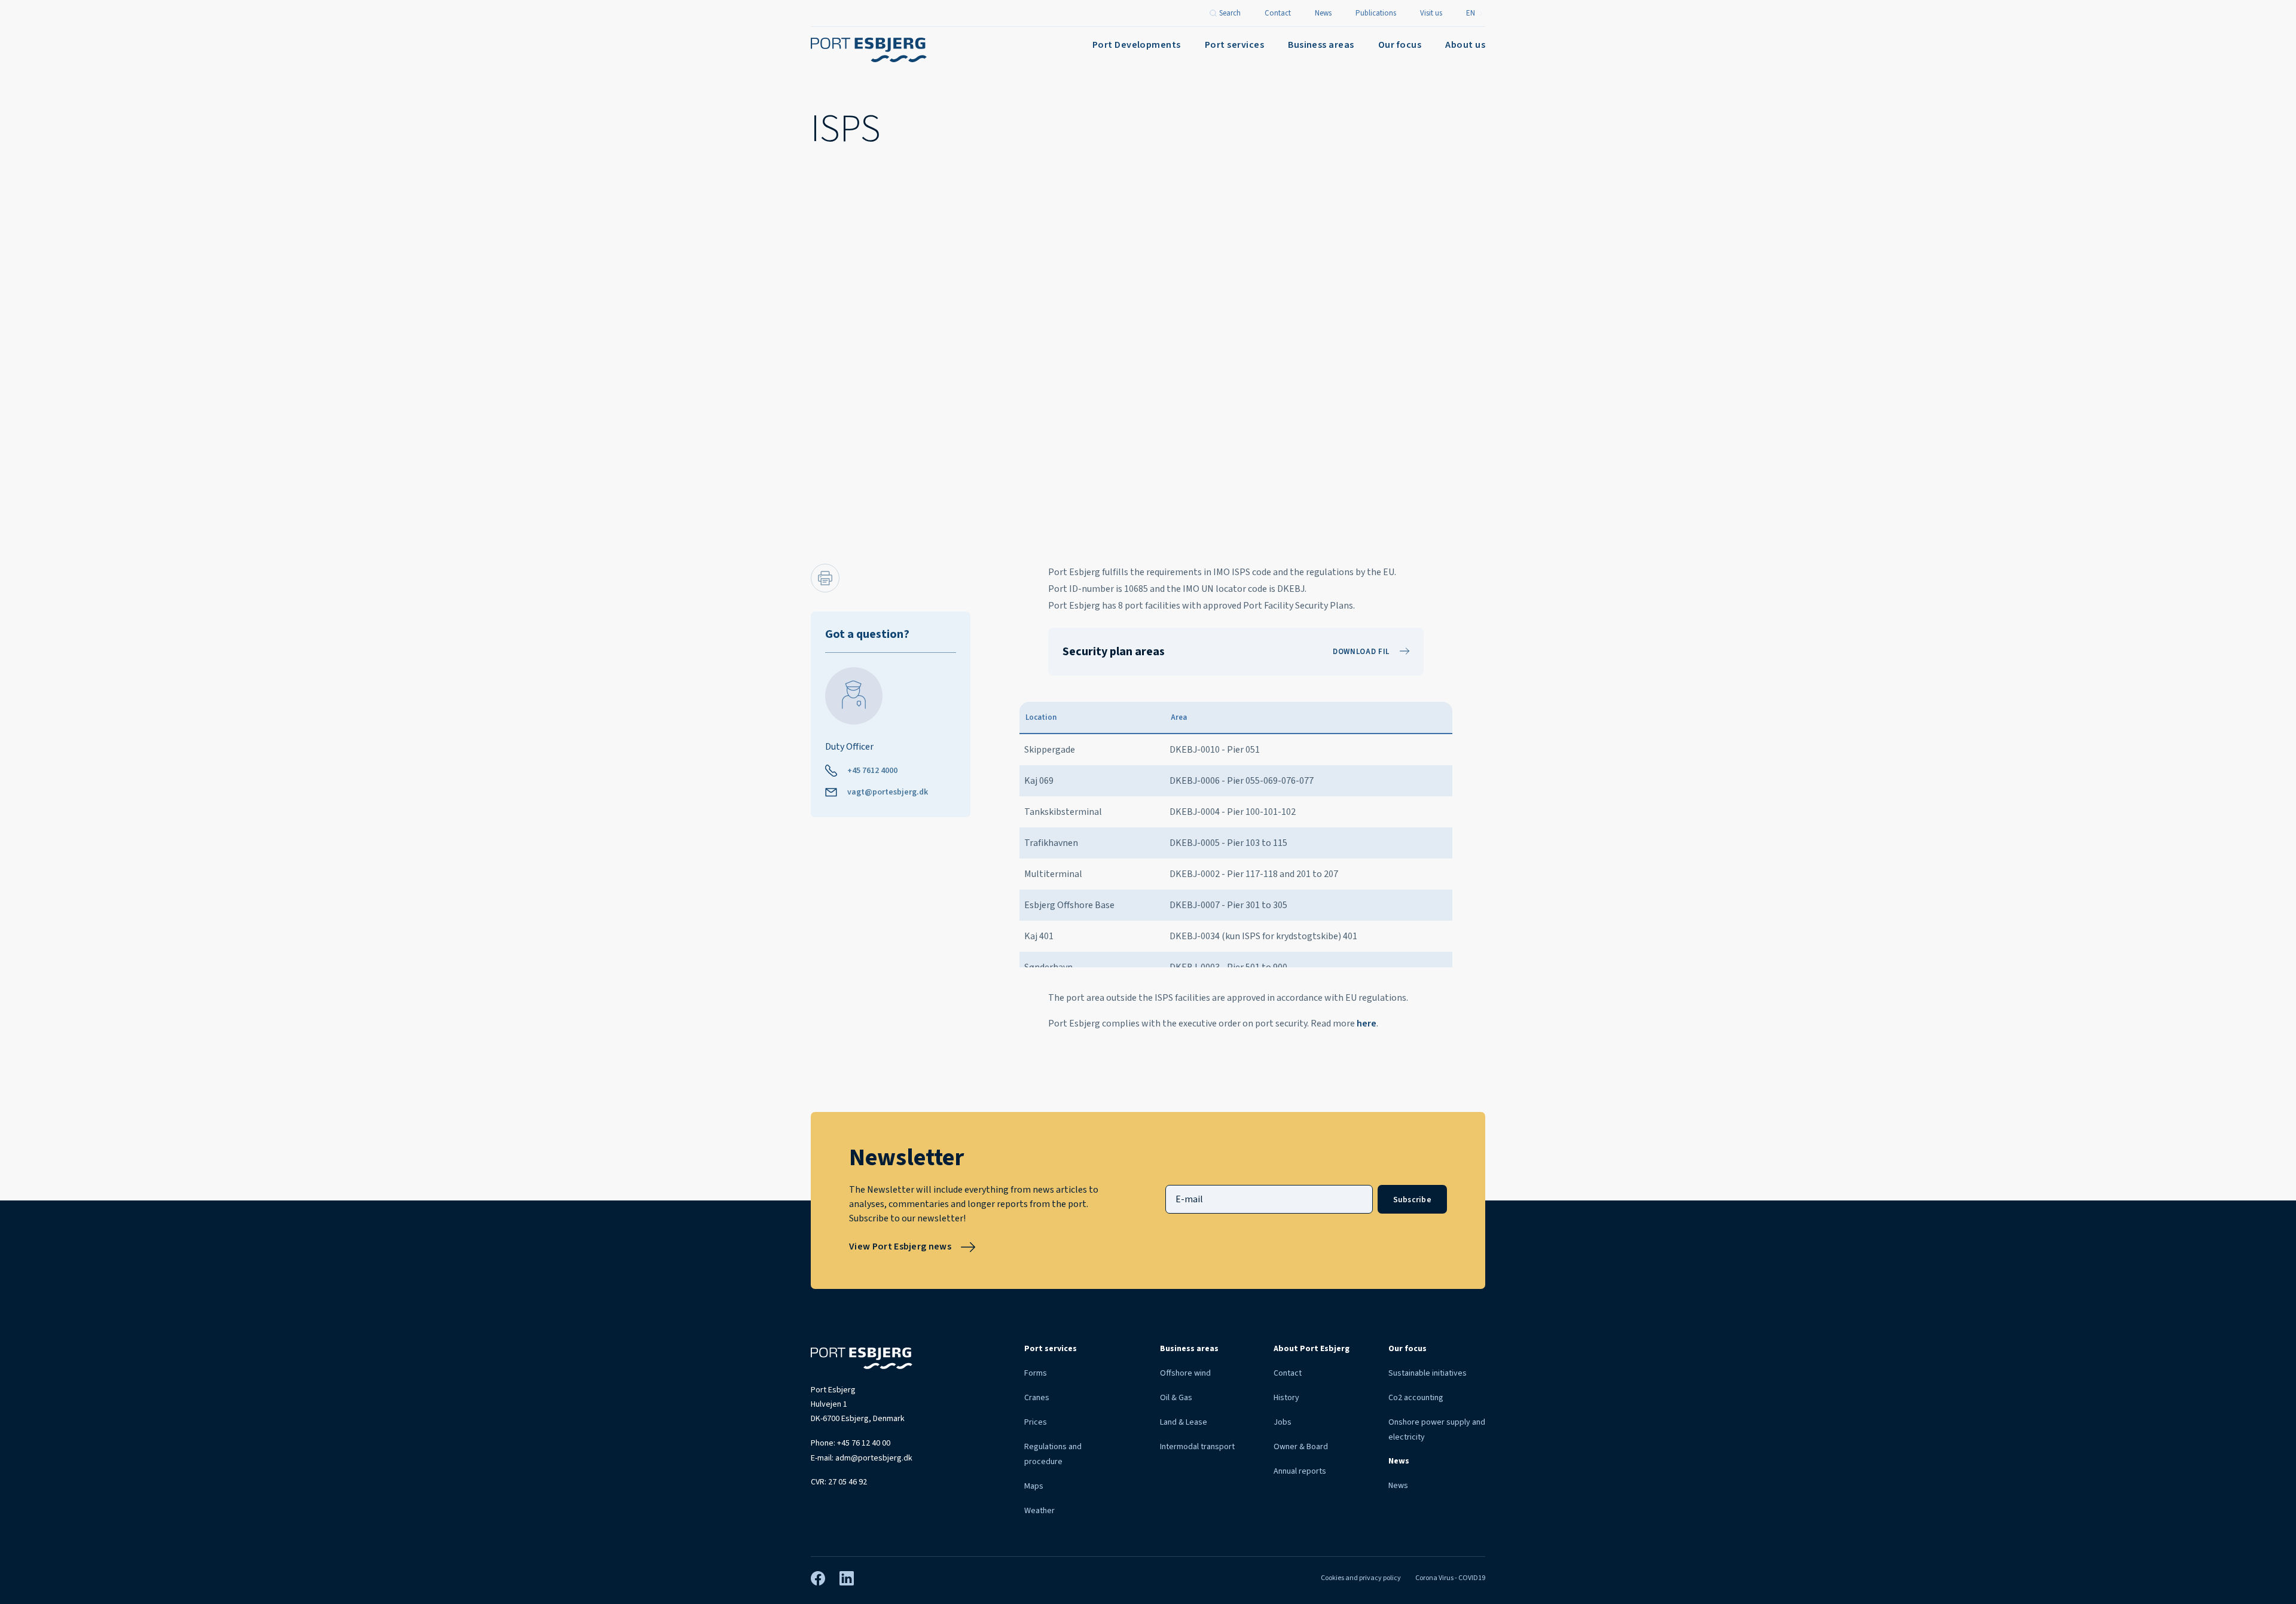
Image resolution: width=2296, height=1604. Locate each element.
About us (1465, 45)
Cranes (1037, 1398)
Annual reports (1300, 1471)
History (1286, 1398)
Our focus (1400, 45)
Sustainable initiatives (1428, 1373)
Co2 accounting (1416, 1398)
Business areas (1321, 45)
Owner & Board (1301, 1447)
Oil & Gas (1176, 1398)
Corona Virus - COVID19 (1450, 1578)
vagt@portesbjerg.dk (888, 792)
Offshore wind (1185, 1373)
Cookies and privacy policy (1361, 1578)
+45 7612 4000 (872, 771)
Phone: (851, 1443)
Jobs (1283, 1422)
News (1398, 1486)
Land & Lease (1184, 1422)
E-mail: (862, 1458)
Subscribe (1412, 1200)
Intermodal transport (1197, 1447)
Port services (1234, 45)
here (1367, 1023)
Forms (1036, 1373)
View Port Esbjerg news (900, 1246)
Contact (1288, 1373)
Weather (1039, 1511)
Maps (1034, 1486)
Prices (1036, 1422)
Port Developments (1137, 45)
